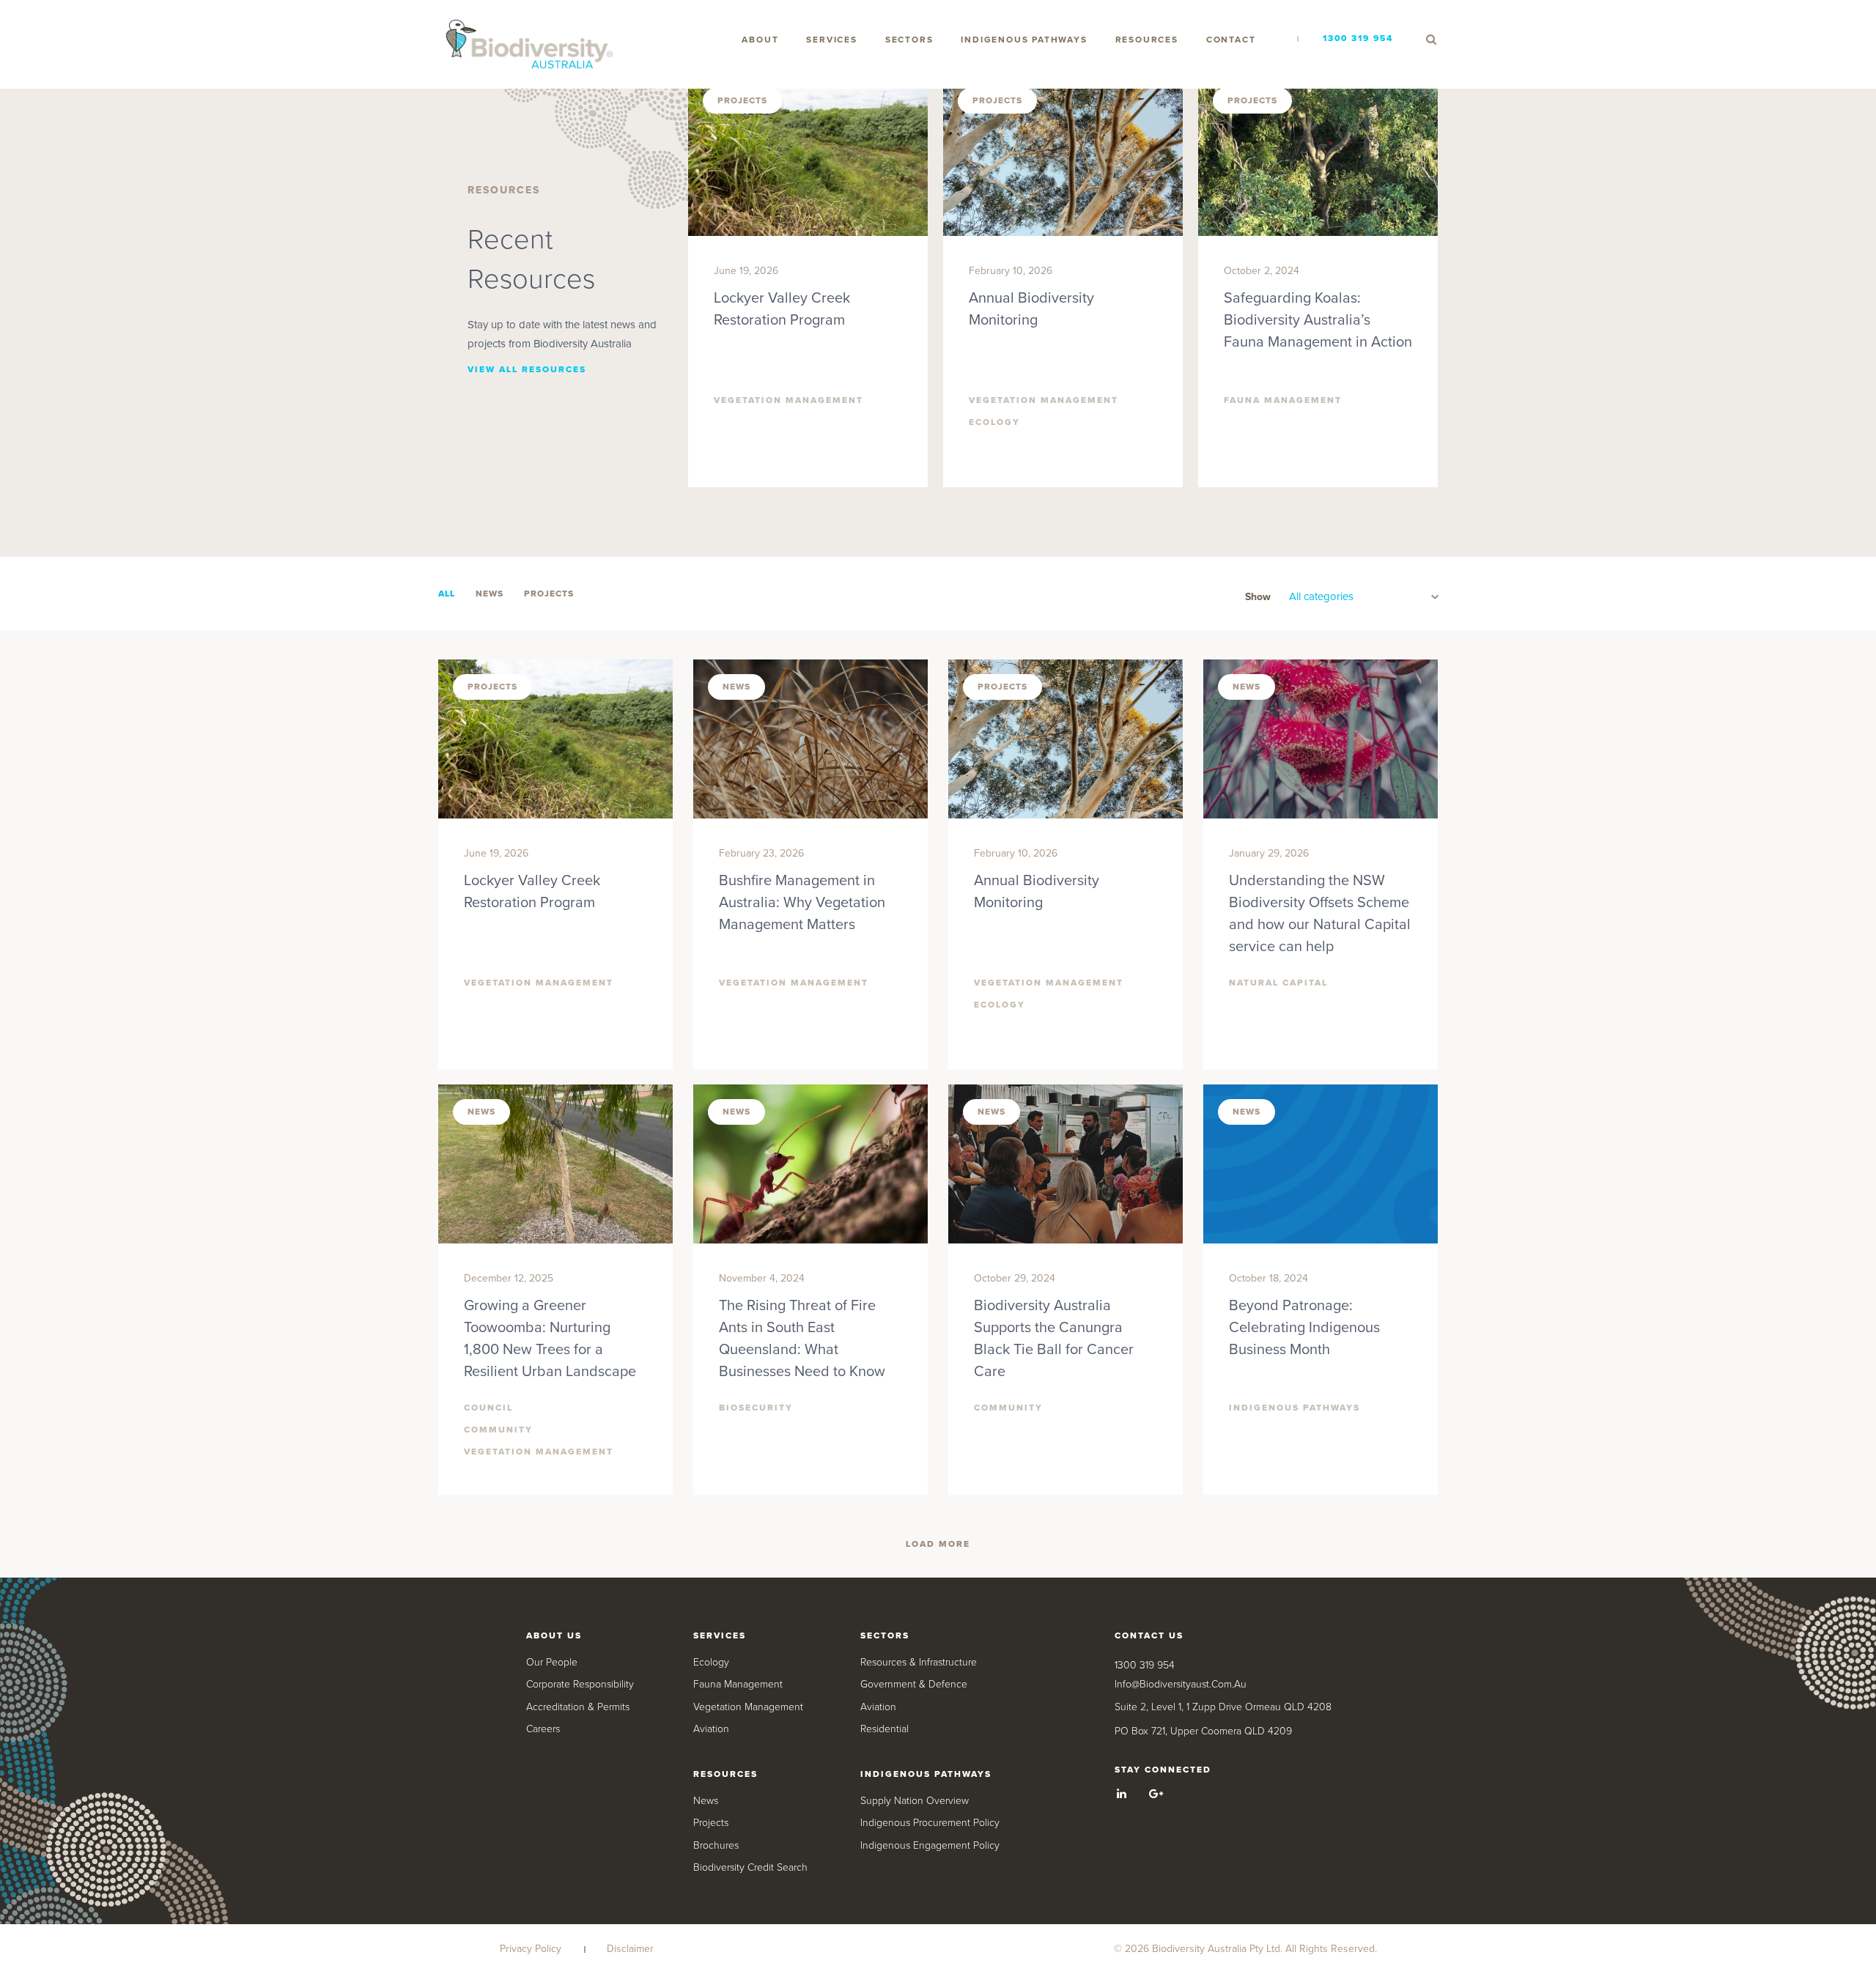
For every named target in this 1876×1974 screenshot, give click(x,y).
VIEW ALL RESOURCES (527, 369)
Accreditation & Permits (578, 1707)
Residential (885, 1729)
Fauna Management (738, 1684)
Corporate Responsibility (580, 1684)
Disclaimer (630, 1949)
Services (831, 40)
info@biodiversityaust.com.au (1181, 1684)
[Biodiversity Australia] (530, 45)
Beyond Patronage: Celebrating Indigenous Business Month (1304, 1328)
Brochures (716, 1845)
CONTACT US (1149, 1635)
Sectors (909, 40)
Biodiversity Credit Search (750, 1867)
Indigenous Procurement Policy (930, 1823)
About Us (554, 1635)
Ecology (711, 1662)
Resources (1147, 40)
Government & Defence (914, 1684)
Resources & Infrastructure (919, 1662)
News (706, 1801)
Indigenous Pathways (1024, 40)
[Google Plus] (1156, 1794)
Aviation (711, 1729)
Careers (543, 1729)
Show (1258, 597)
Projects (711, 1823)
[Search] (1431, 40)
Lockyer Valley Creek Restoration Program (782, 309)
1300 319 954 (1358, 38)
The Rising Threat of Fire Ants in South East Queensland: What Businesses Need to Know (802, 1339)
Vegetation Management (748, 1707)
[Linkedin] (1122, 1794)
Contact (1231, 40)
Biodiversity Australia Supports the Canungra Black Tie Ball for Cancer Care (1054, 1339)
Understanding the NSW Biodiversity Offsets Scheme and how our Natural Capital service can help (1320, 914)
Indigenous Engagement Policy (930, 1845)
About (760, 40)
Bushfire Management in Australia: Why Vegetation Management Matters (802, 903)
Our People (552, 1662)
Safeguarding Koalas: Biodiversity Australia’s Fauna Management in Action (1318, 320)
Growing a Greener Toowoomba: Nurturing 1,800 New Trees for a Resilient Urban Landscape (550, 1339)
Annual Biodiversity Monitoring (1031, 309)
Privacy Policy (531, 1949)
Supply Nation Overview (915, 1801)
